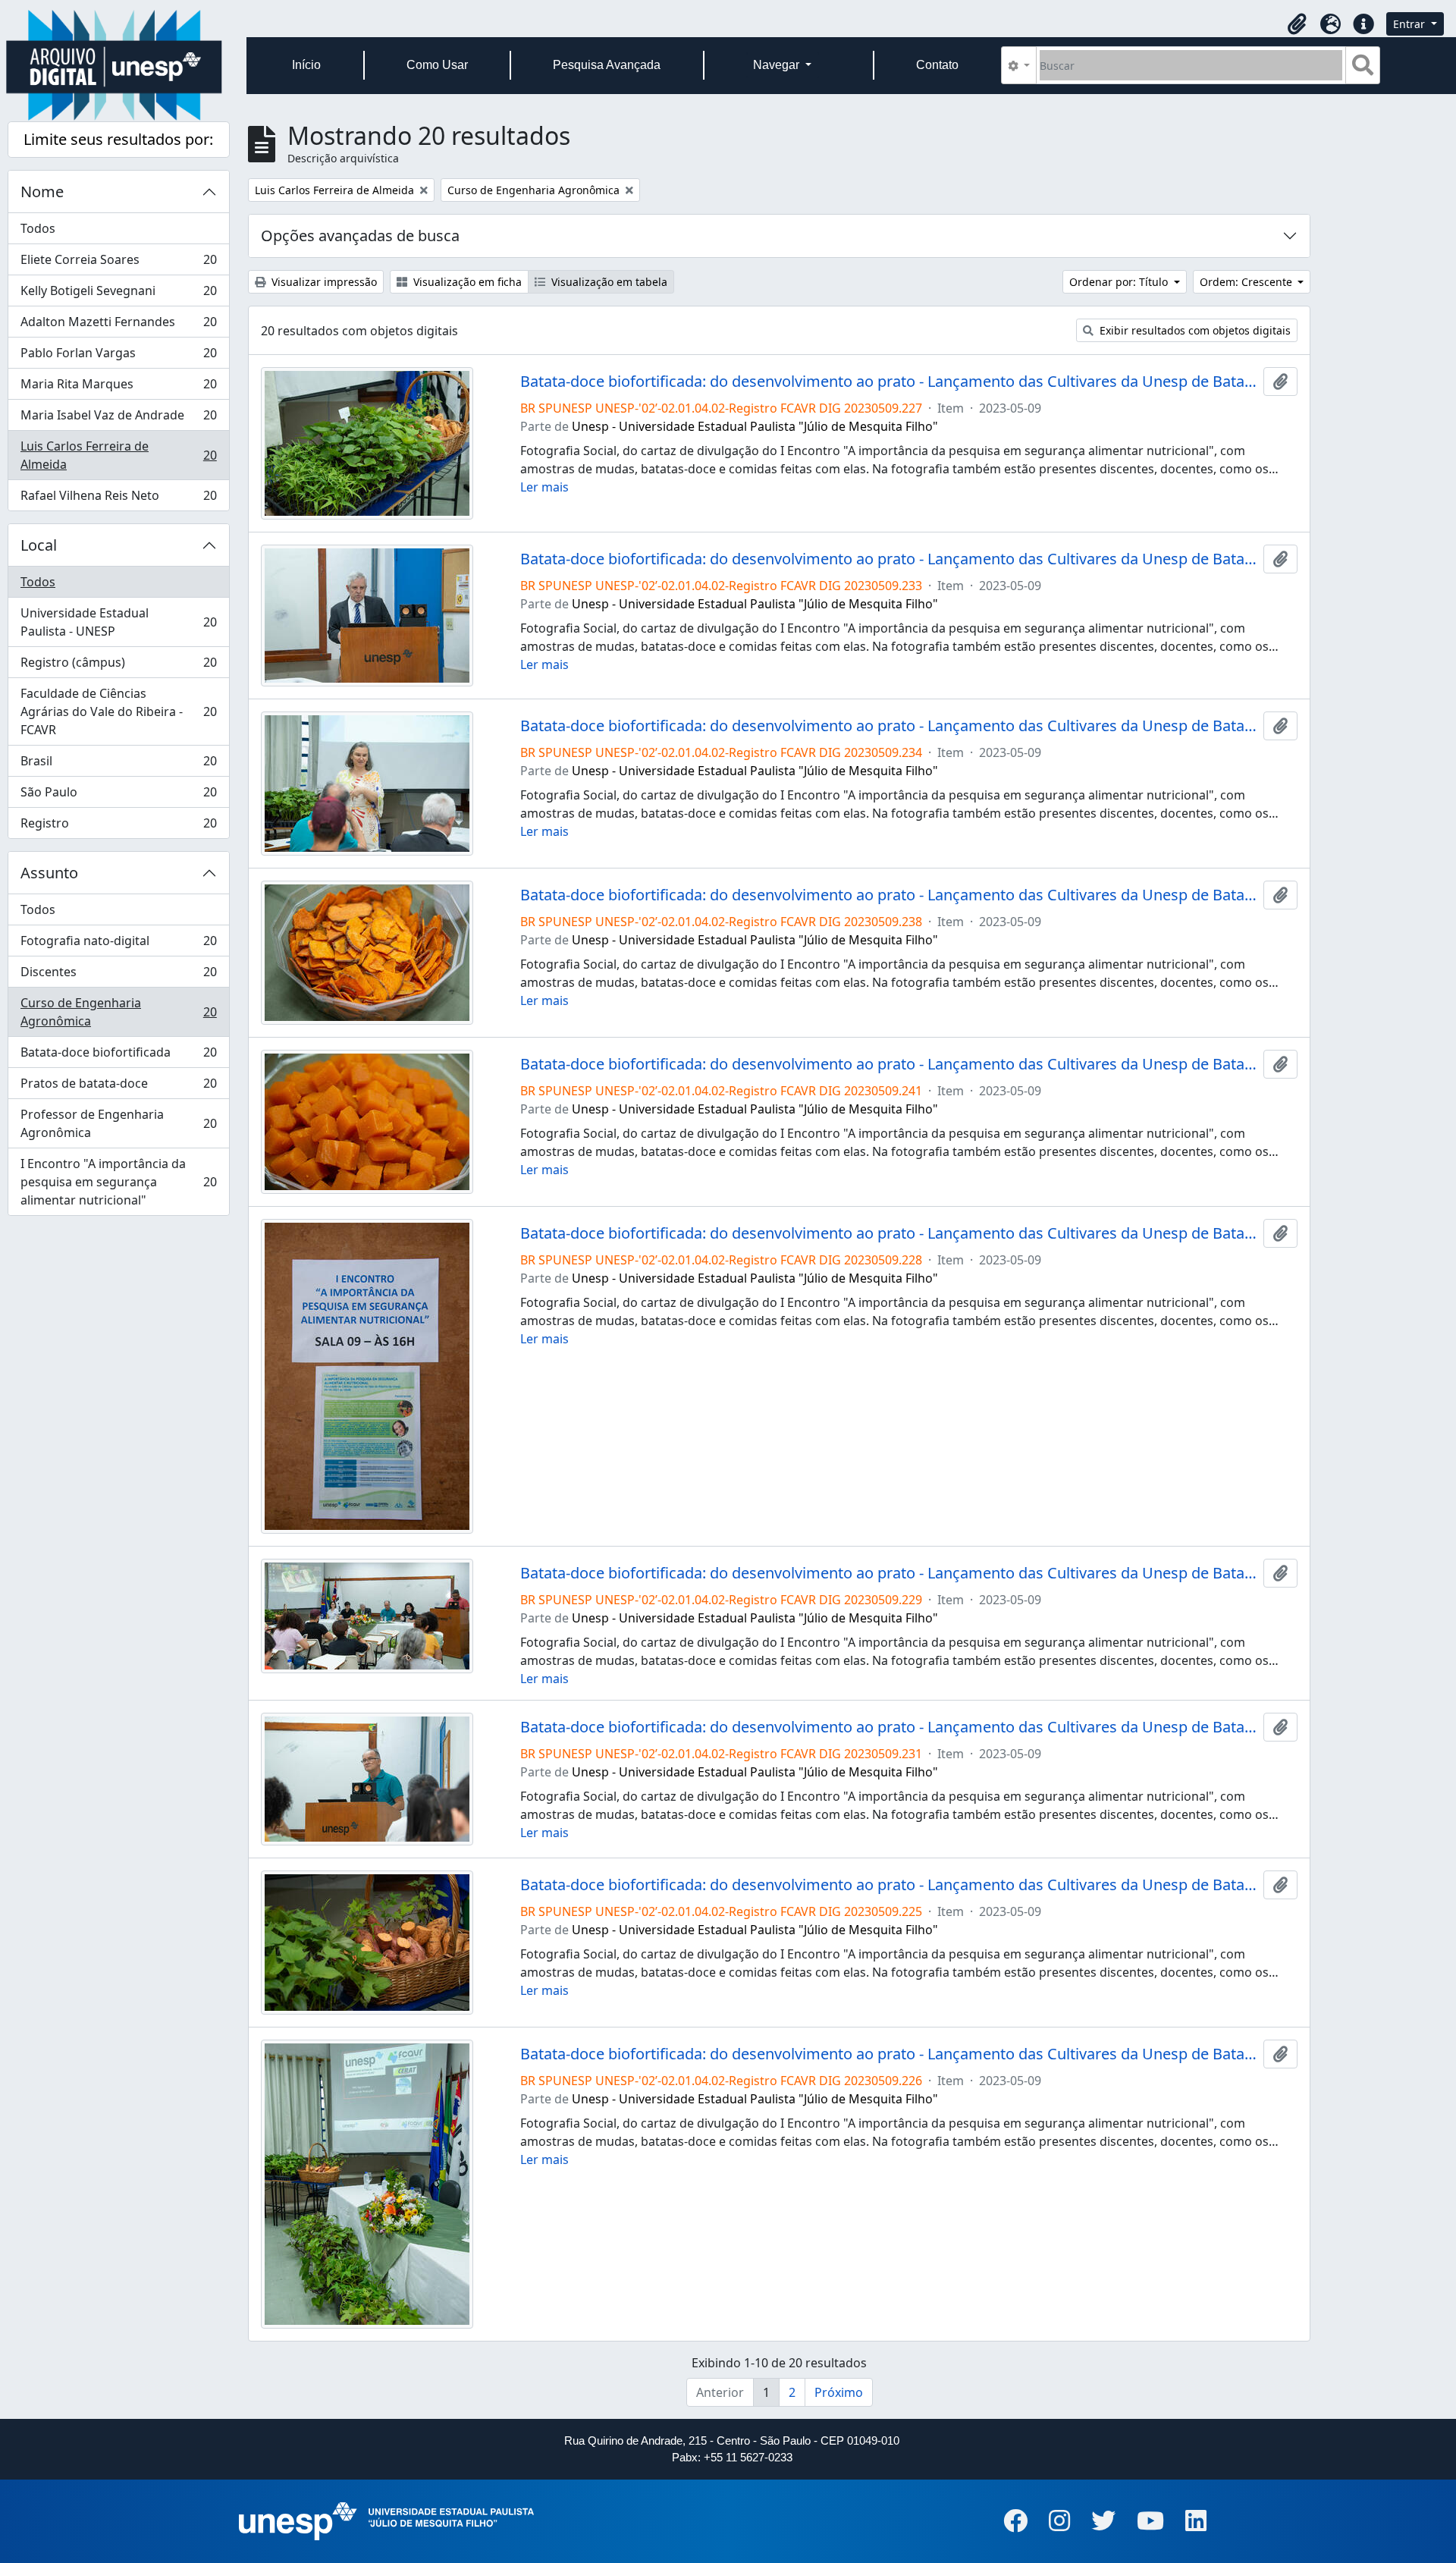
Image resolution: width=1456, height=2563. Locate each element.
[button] (1297, 24)
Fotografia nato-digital (118, 944)
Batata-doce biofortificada (118, 1056)
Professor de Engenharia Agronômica (118, 1123)
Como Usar (437, 65)
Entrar (1410, 24)
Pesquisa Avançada (607, 65)
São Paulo (118, 796)
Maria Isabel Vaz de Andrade (118, 419)
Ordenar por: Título (1120, 282)
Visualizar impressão (323, 282)
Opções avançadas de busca (360, 236)
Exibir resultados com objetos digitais (1194, 330)
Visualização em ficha (466, 282)
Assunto (49, 873)
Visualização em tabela (608, 282)
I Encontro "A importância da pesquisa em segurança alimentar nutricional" (118, 1182)
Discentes (118, 975)
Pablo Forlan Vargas (118, 356)
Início (306, 65)
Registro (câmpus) (118, 666)
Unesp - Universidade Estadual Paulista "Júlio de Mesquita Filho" (755, 426)
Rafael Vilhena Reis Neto (118, 499)
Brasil (118, 765)
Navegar (778, 65)
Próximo (839, 2392)
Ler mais (544, 487)
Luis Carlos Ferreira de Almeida (118, 455)
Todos (38, 228)
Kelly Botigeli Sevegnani (118, 294)
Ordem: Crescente (1247, 282)
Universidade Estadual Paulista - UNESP (118, 622)
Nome (42, 192)
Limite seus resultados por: (118, 139)
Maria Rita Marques (118, 388)
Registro (118, 826)
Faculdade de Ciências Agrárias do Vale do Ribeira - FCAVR (118, 711)
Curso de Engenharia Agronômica (118, 1012)
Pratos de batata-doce (118, 1087)
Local (39, 545)
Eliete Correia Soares (118, 263)
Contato (937, 65)
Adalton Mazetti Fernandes (118, 325)
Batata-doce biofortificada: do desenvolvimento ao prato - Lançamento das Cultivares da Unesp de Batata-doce (889, 382)
